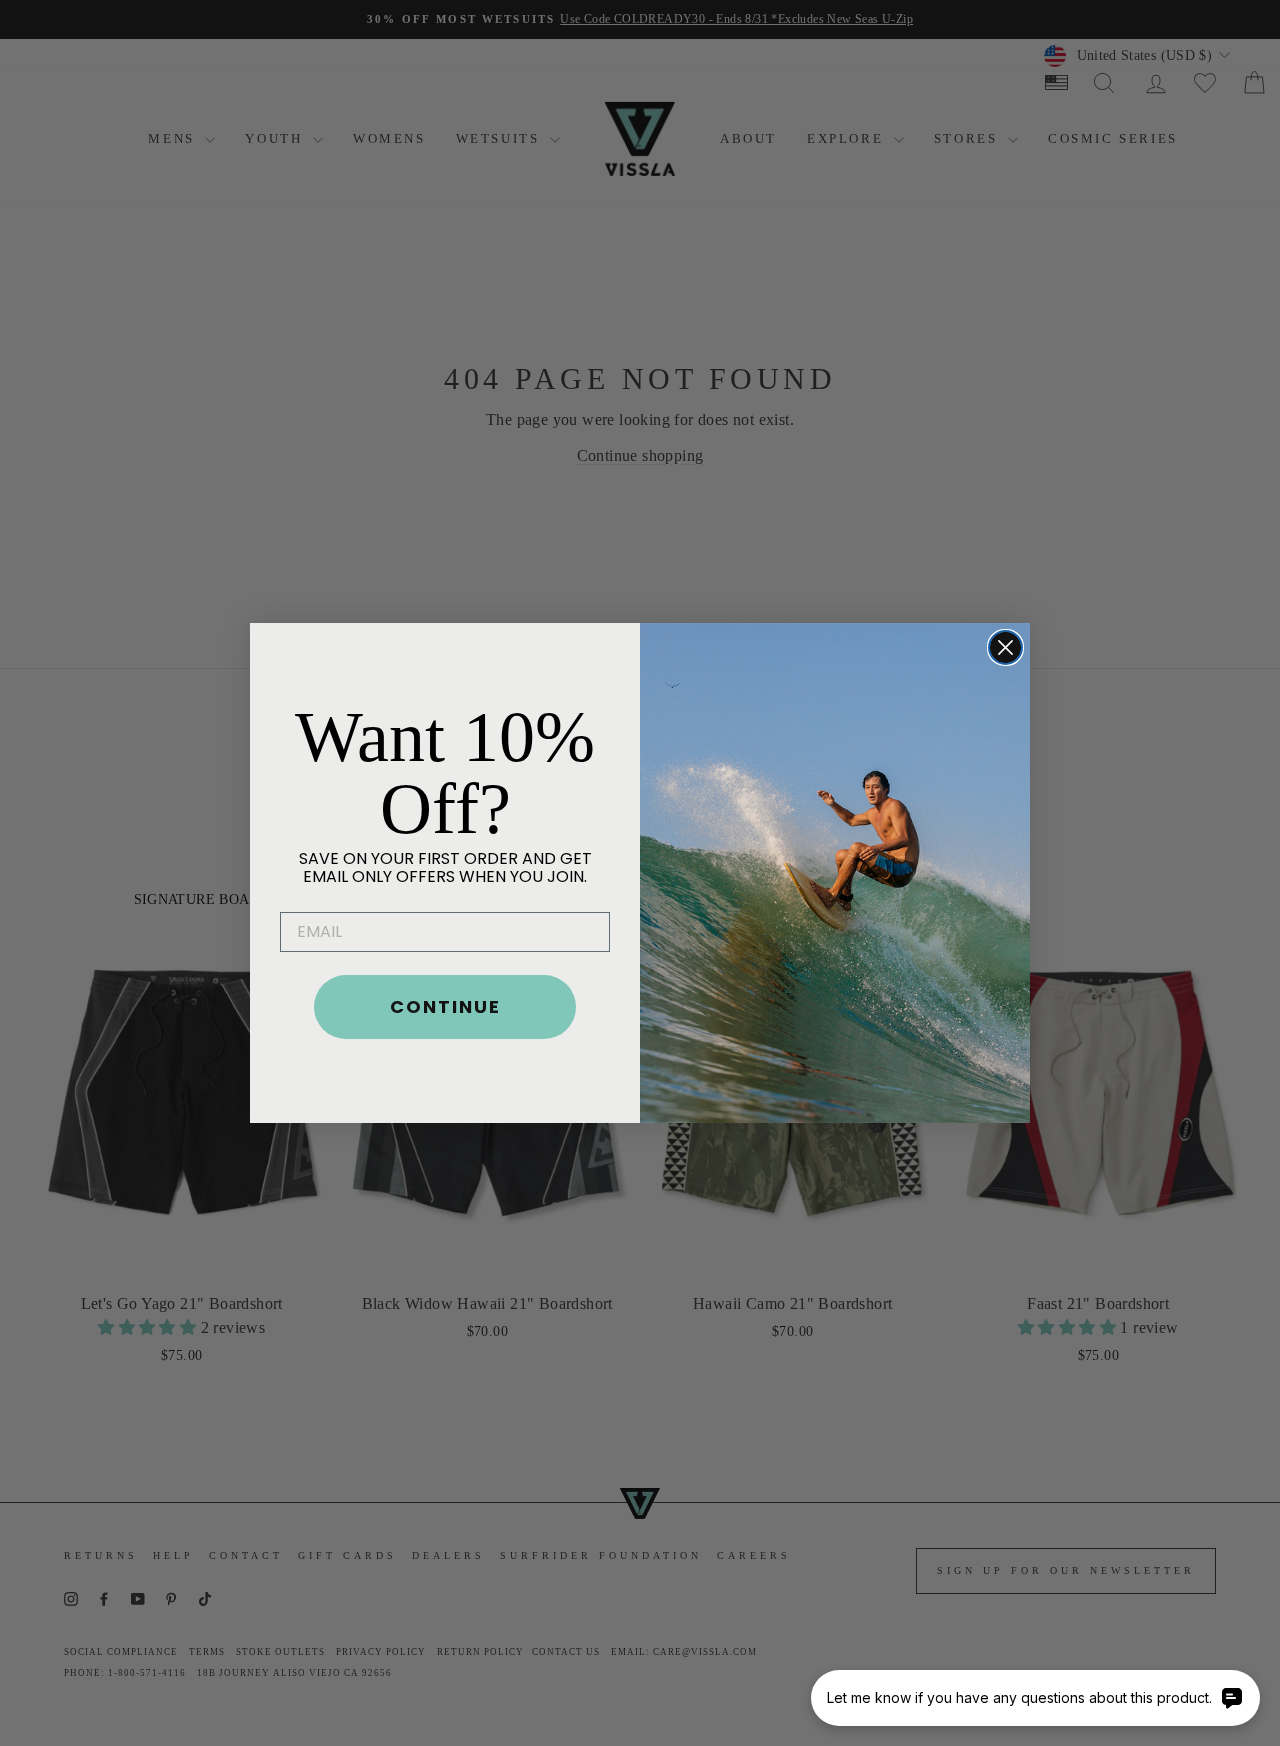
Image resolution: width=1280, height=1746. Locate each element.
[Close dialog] (1005, 647)
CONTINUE (445, 1006)
